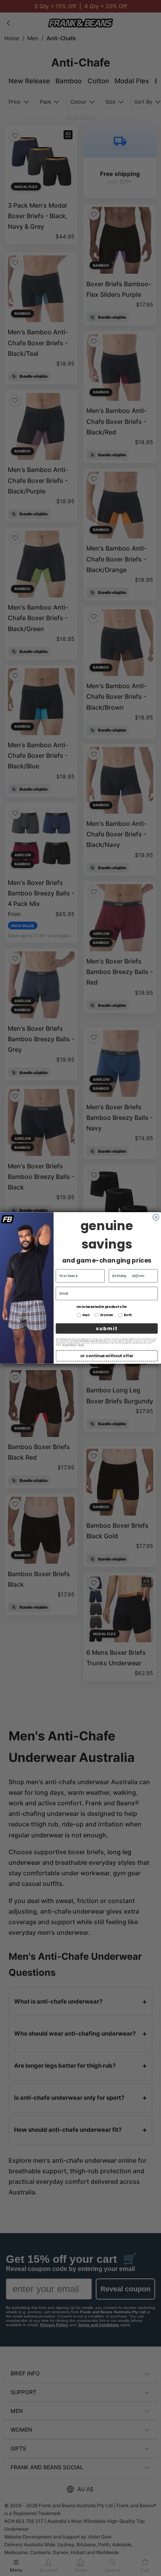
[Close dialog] (156, 1217)
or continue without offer (106, 1356)
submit (106, 1328)
